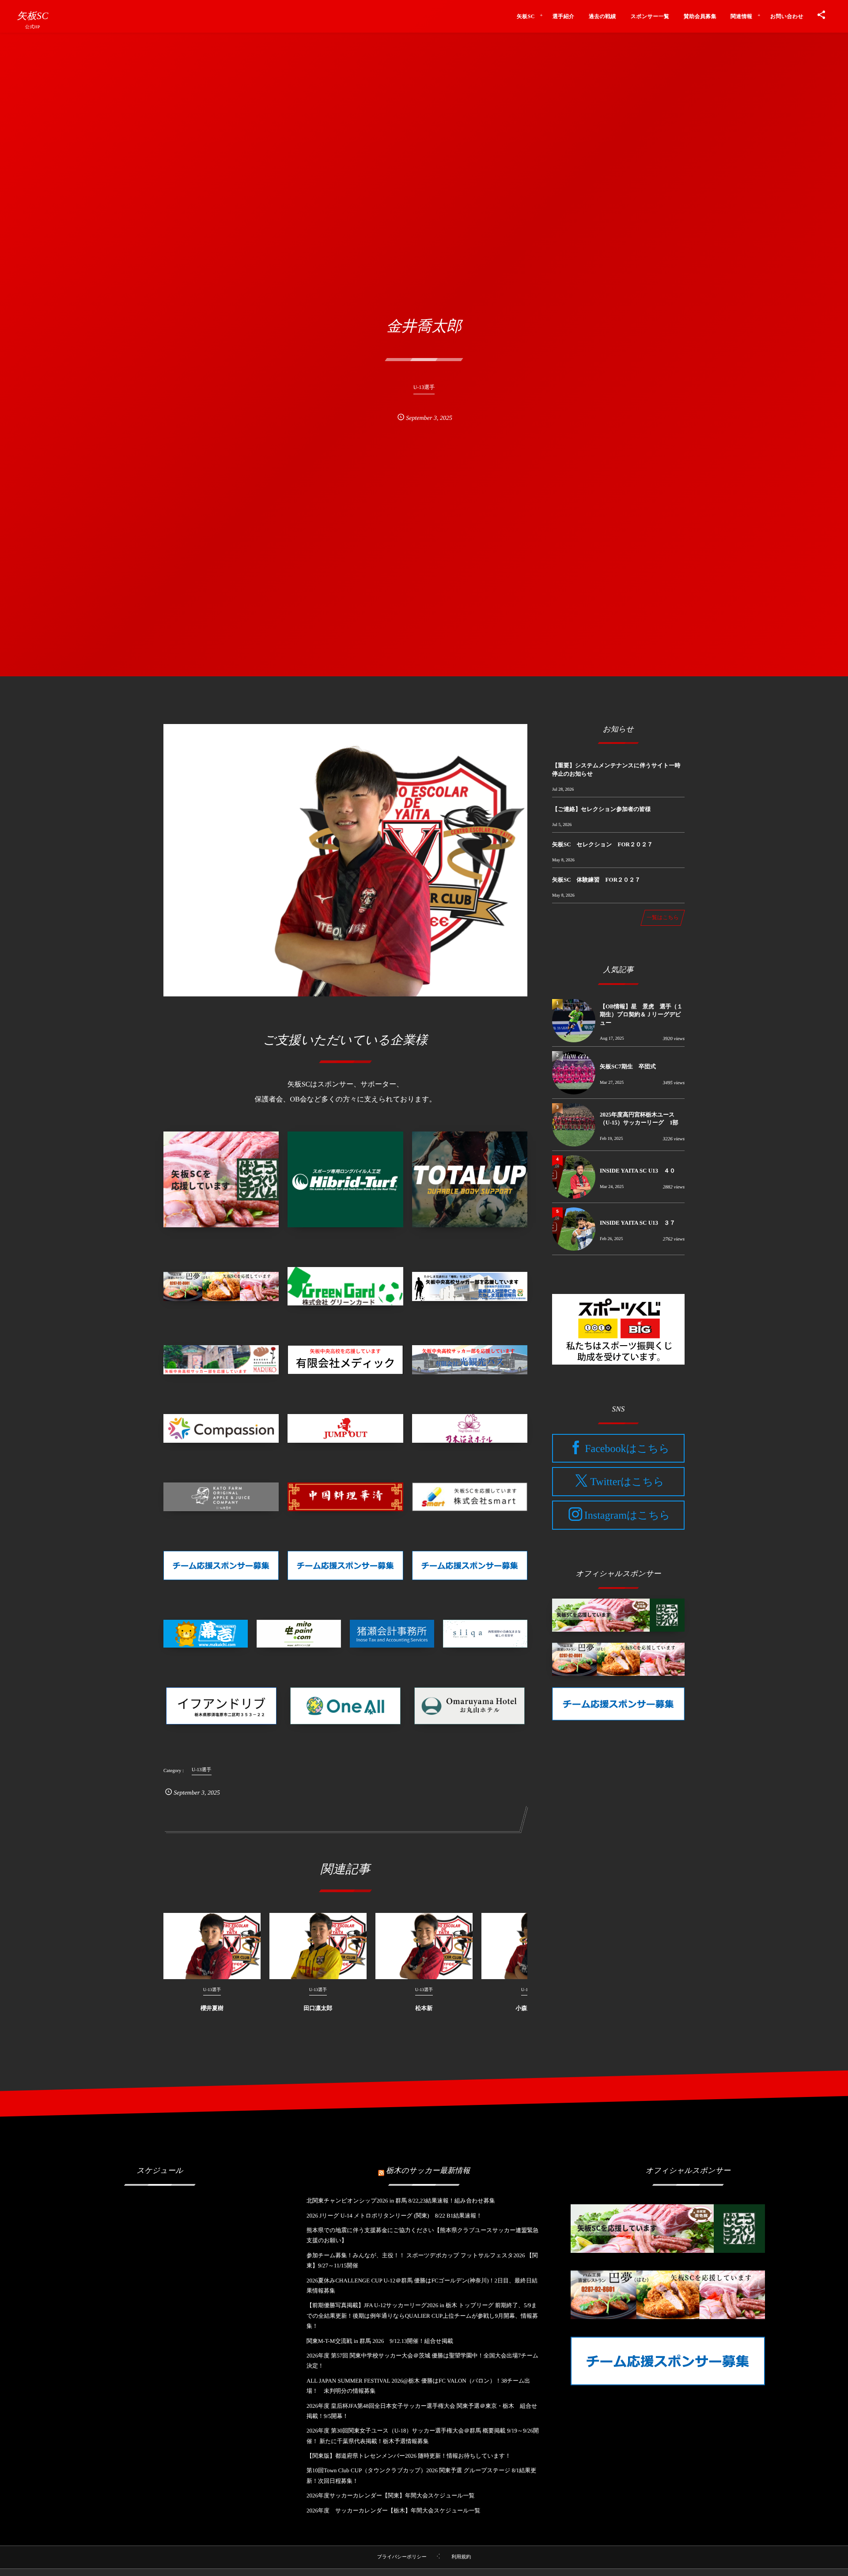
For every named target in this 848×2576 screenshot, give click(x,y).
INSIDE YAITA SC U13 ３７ (638, 1223)
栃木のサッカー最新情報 (428, 2171)
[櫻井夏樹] (212, 1946)
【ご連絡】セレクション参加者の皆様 (601, 809)
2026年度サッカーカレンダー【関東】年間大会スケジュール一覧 (391, 2495)
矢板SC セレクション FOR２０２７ (602, 844)
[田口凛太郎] (318, 1946)
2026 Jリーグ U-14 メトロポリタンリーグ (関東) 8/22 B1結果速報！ (394, 2216)
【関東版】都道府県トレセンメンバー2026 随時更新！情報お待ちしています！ (409, 2456)
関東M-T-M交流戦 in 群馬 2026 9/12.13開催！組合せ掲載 (380, 2341)
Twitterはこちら (627, 1482)
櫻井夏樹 (212, 2008)
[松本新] (424, 1946)
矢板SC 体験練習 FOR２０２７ (596, 880)
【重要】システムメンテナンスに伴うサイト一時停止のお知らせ (616, 769)
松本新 (424, 2008)
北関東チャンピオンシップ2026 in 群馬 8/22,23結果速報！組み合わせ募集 (401, 2201)
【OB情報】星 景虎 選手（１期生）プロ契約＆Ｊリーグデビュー (641, 1014)
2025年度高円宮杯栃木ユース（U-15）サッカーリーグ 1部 (639, 1118)
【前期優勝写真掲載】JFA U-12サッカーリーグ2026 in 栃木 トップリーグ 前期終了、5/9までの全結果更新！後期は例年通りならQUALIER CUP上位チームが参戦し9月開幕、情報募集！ (422, 2316)
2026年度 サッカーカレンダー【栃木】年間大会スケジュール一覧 (394, 2510)
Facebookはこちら (627, 1448)
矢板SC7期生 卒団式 (628, 1066)
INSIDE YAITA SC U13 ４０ (638, 1171)
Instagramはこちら (627, 1516)
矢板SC (32, 16)
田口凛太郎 (318, 2008)
